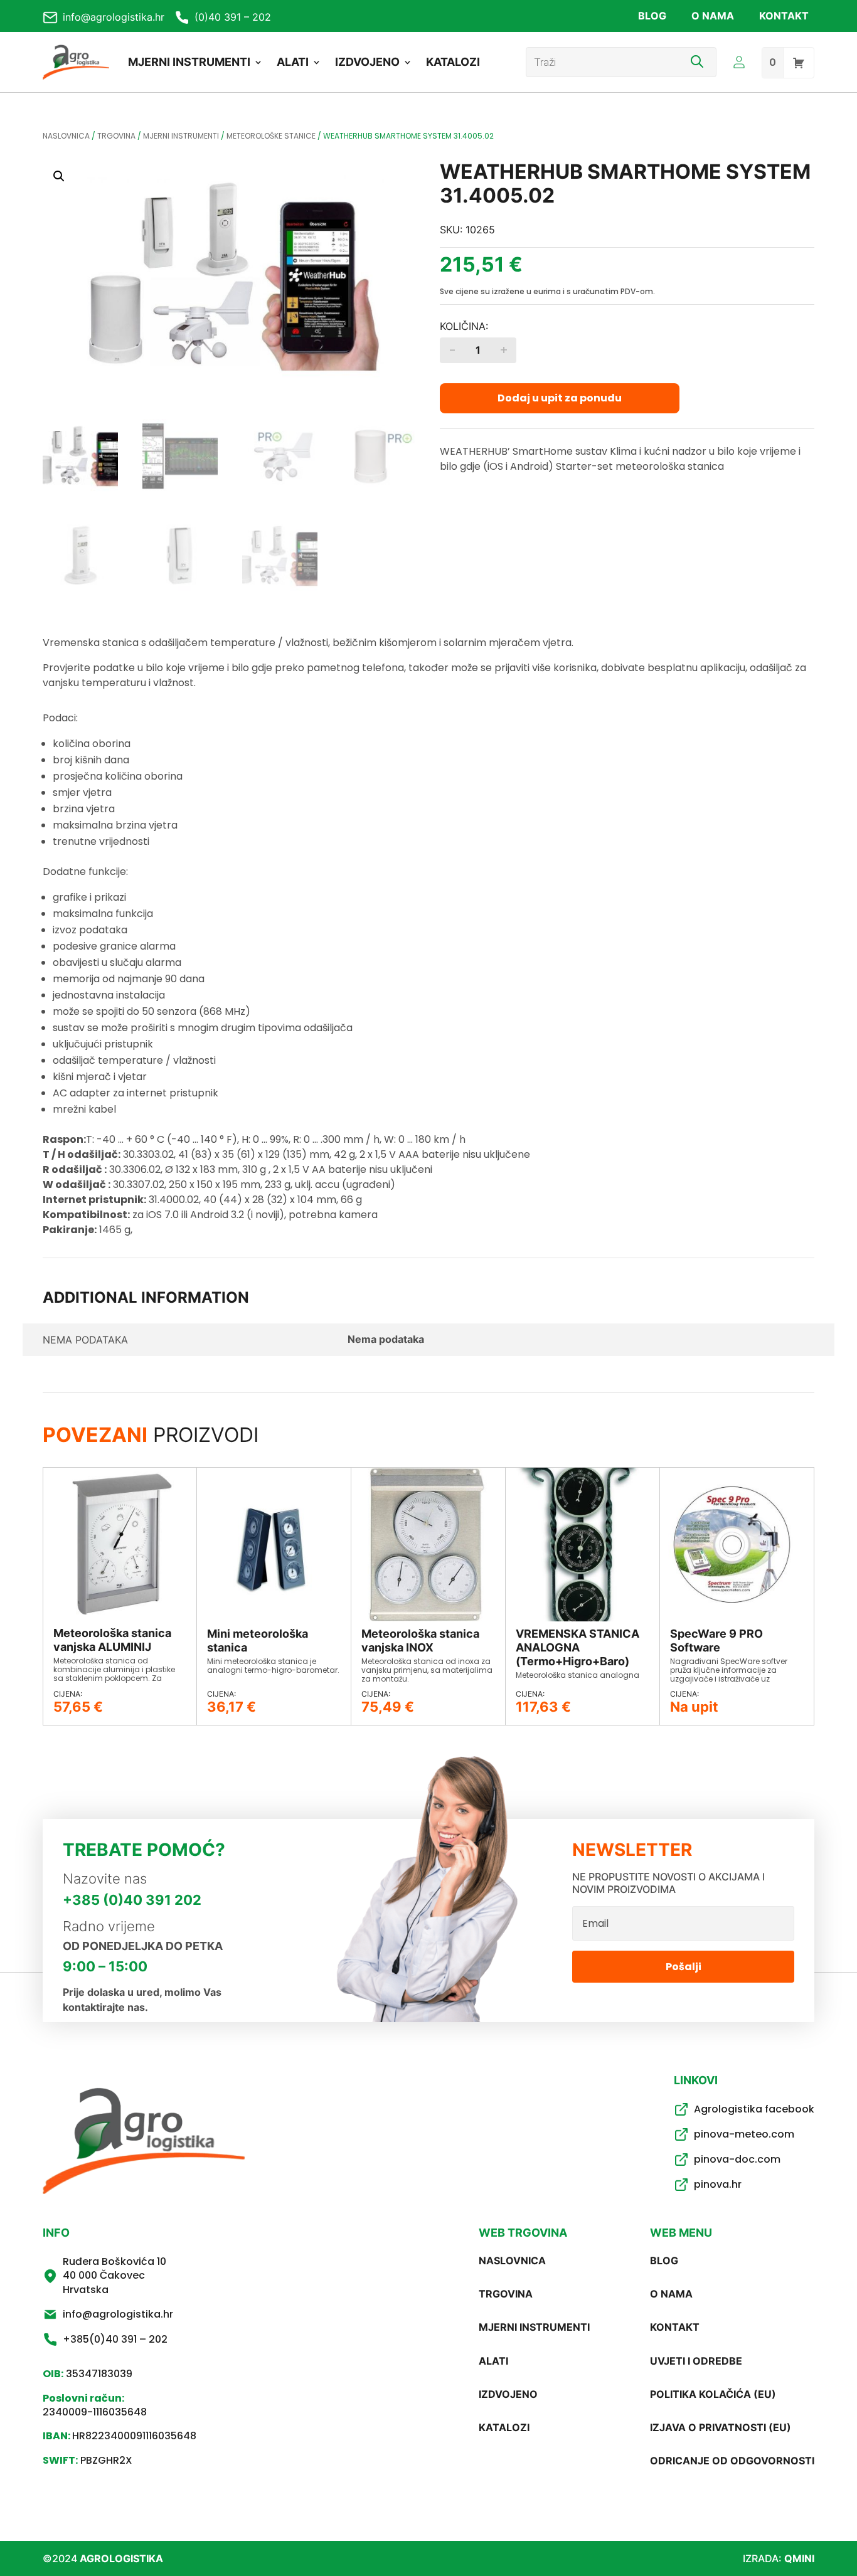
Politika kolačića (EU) (713, 2394)
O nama (713, 16)
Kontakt (784, 16)
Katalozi (453, 62)
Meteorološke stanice (271, 136)
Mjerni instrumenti (189, 62)
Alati (293, 62)
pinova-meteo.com (744, 2134)
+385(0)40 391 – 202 (115, 2339)
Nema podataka (386, 1339)
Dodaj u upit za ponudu (560, 398)
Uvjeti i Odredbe (696, 2361)
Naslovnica (66, 136)
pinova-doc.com (737, 2159)
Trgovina (116, 136)
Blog (652, 16)
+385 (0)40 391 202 (132, 1900)
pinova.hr (718, 2184)
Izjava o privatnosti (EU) (721, 2427)
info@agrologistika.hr (114, 17)
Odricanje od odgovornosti (732, 2461)
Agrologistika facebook (754, 2109)
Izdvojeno (367, 62)
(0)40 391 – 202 (233, 17)
